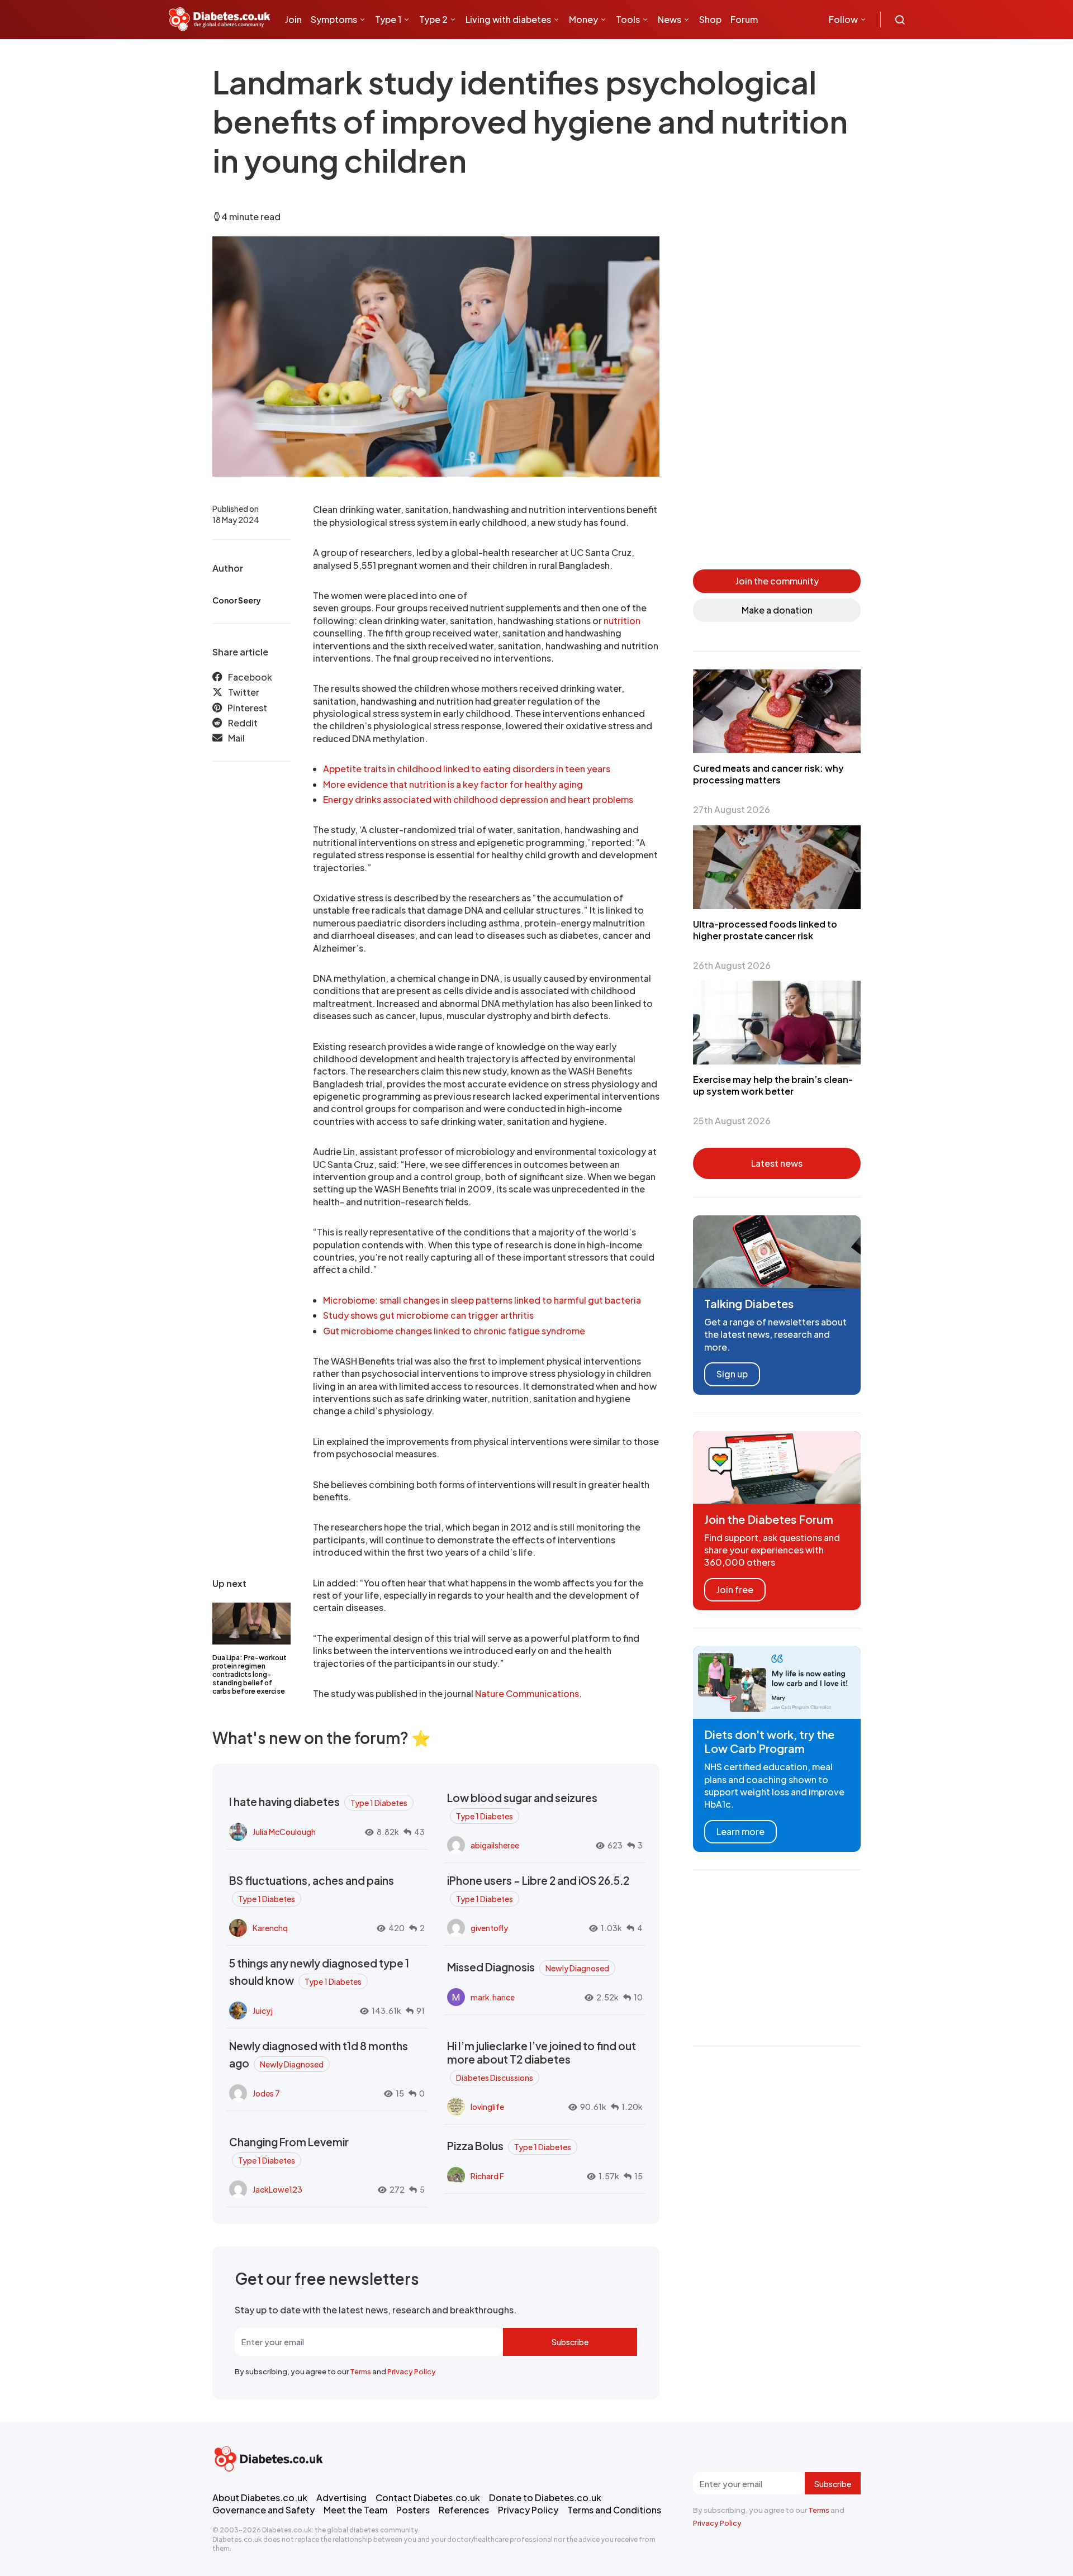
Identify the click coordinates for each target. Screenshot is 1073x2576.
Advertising (341, 2497)
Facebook (250, 677)
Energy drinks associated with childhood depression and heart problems (478, 799)
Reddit (243, 723)
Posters (413, 2510)
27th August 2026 (732, 809)
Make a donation (777, 610)
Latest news (777, 1163)
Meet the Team (355, 2510)
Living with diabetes (508, 19)
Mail (236, 738)
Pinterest (247, 707)
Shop (710, 19)
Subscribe (570, 2342)
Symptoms (334, 19)
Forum (744, 19)
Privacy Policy (412, 2371)
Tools (628, 19)
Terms (360, 2371)
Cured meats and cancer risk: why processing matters (768, 774)
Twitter (244, 692)
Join (293, 19)
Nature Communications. (528, 1693)
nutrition (622, 621)
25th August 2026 (732, 1121)
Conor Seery (237, 600)
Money (583, 19)
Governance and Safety (263, 2510)
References (464, 2510)
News (670, 19)
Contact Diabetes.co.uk (428, 2497)
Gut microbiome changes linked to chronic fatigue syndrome (454, 1331)
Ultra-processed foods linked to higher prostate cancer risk (765, 930)
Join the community (777, 581)
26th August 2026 (732, 965)
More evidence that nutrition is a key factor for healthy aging (453, 784)
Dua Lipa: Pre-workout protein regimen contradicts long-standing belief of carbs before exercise (250, 1674)
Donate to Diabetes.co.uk (545, 2497)
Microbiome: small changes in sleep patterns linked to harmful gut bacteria (482, 1300)
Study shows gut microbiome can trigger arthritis (428, 1315)
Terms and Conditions (614, 2510)
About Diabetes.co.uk (260, 2497)
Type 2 (433, 19)
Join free (735, 1589)
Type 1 (388, 19)
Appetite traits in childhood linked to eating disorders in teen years (467, 769)
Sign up (732, 1374)
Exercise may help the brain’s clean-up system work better (773, 1085)
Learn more (740, 1831)
